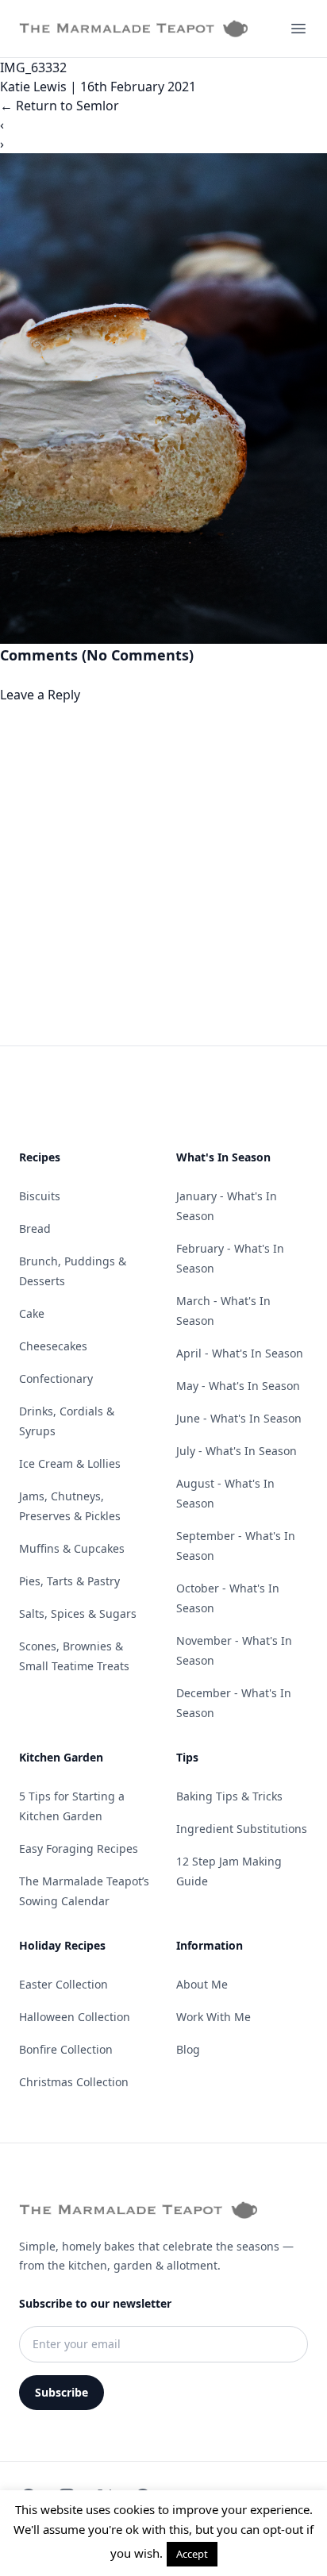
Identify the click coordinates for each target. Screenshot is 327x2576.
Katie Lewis (33, 87)
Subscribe (62, 2392)
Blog (188, 2049)
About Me (202, 1984)
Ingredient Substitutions (242, 1829)
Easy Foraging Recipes (79, 1848)
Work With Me (214, 2017)
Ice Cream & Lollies (70, 1463)
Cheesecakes (53, 1346)
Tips (187, 1757)
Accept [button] (192, 2554)
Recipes (40, 1157)
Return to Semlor (60, 106)
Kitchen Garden (61, 1757)
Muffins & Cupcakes (72, 1548)
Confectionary (56, 1378)
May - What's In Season (238, 1386)
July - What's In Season (237, 1451)
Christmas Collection (74, 2082)
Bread (35, 1228)
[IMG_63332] (163, 399)
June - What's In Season (239, 1418)
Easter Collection (63, 1984)
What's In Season (223, 1157)
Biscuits (40, 1196)
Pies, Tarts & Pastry (69, 1581)
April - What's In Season (240, 1353)
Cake (32, 1313)
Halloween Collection (75, 2017)
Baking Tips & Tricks (229, 1796)
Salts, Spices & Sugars (78, 1613)
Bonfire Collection (66, 2049)
